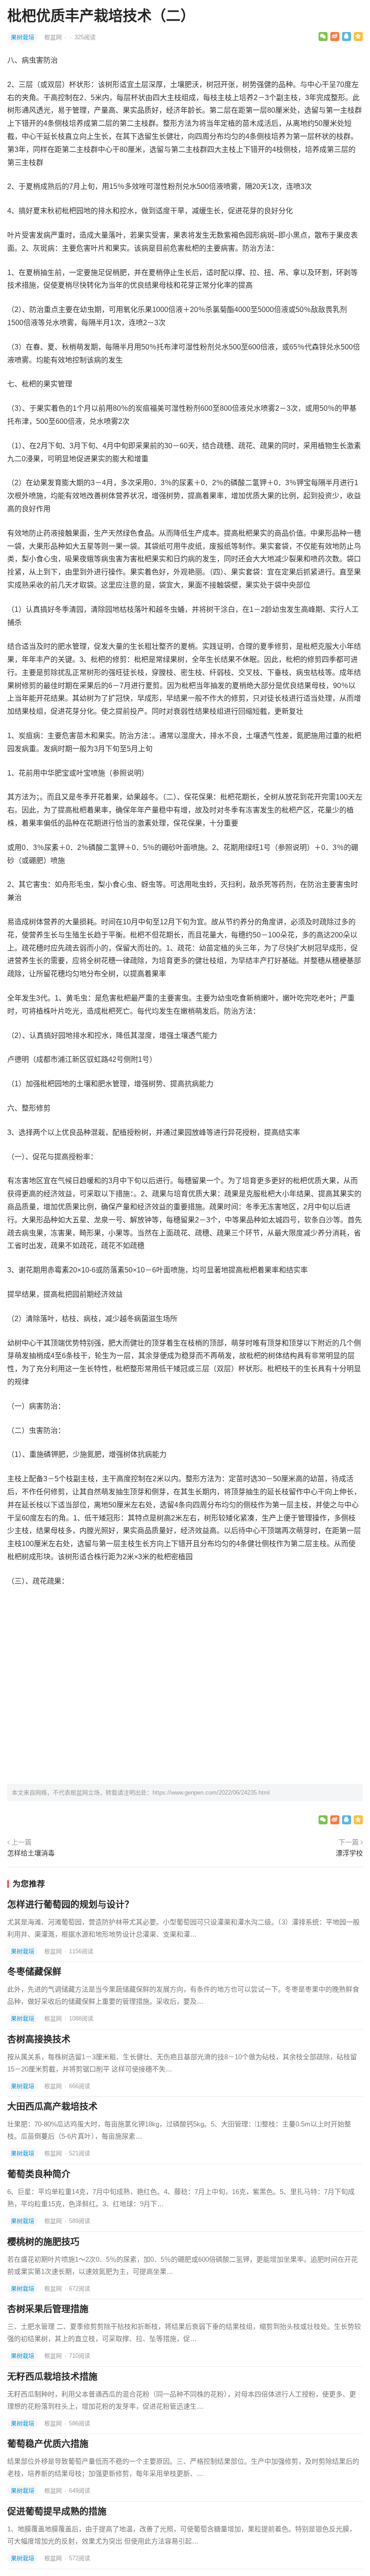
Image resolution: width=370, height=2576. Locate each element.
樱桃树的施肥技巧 (43, 2242)
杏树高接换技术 (39, 2039)
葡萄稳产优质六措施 (48, 2444)
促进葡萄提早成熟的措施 (57, 2512)
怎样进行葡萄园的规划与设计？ (70, 1905)
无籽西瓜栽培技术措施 (52, 2377)
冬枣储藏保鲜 (34, 1972)
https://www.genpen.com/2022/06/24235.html (211, 1793)
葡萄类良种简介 (39, 2174)
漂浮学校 (349, 1853)
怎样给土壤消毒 (31, 1853)
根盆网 (54, 37)
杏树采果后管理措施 (48, 2309)
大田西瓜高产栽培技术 (52, 2107)
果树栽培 (23, 37)
